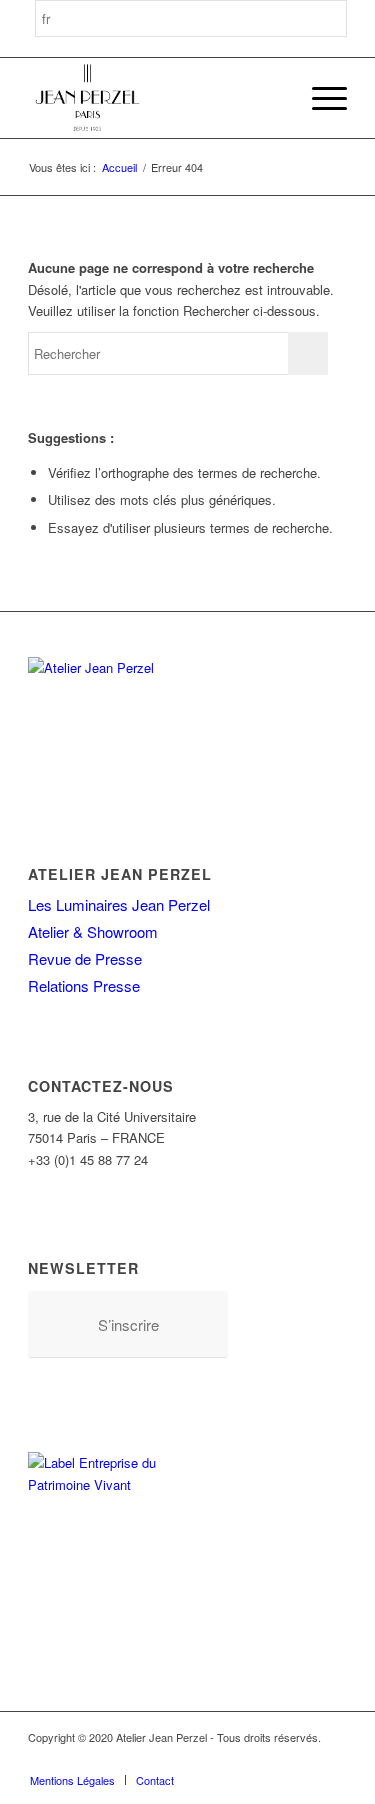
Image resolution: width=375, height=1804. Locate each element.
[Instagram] (212, 1759)
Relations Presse (84, 985)
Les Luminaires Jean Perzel (119, 904)
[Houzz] (272, 1759)
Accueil (119, 167)
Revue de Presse (85, 958)
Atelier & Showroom (93, 931)
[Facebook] (182, 1759)
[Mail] (332, 1759)
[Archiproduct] (302, 1759)
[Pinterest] (242, 1759)
